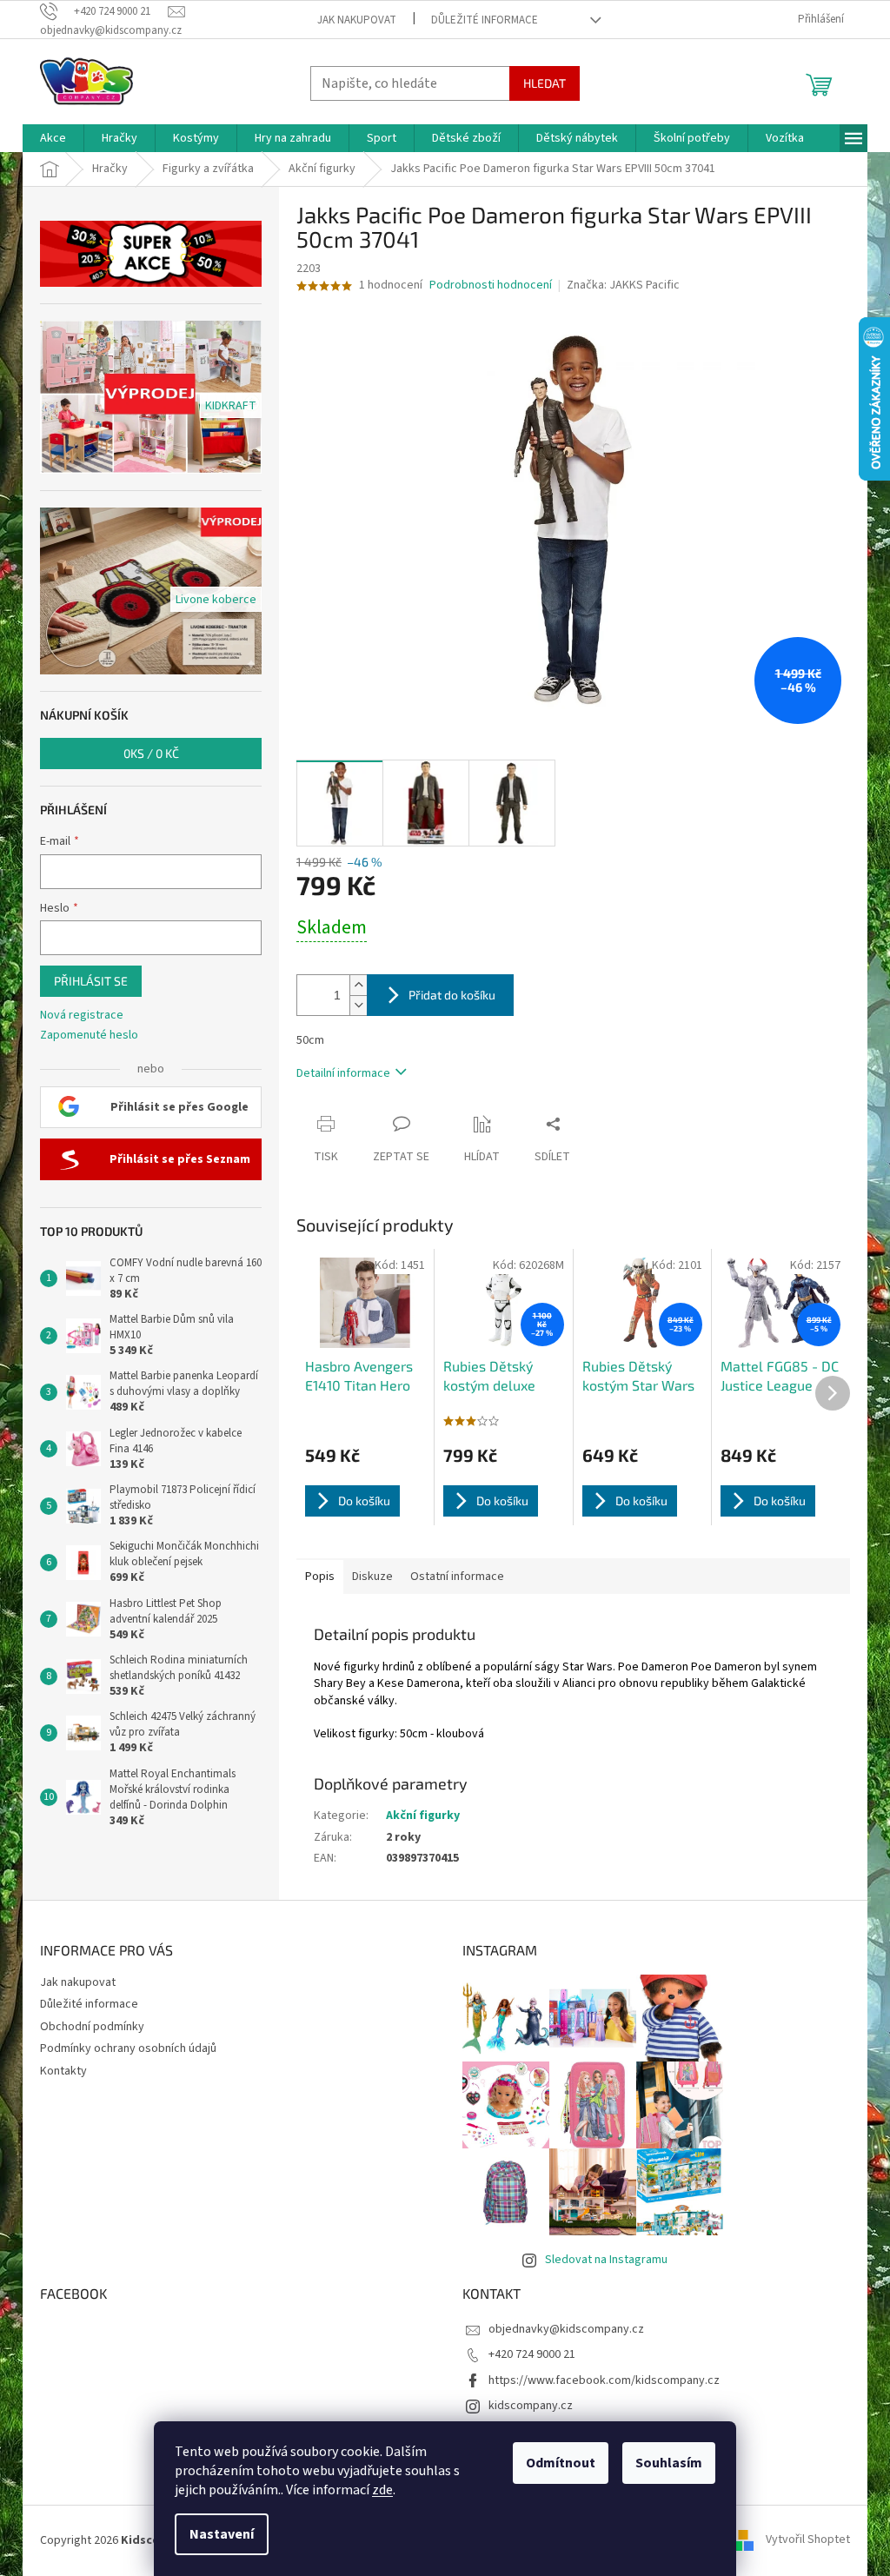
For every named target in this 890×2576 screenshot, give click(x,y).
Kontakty (63, 2071)
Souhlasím (669, 2463)
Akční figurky (423, 1816)
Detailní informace (343, 1073)
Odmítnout (561, 2463)
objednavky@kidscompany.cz (566, 2329)
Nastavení (222, 2534)
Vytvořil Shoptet (808, 2540)
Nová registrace (82, 1016)
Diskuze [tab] (372, 1577)
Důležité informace (485, 20)
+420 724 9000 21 (532, 2354)
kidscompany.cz (531, 2406)
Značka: (623, 285)
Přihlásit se (91, 981)
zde (382, 2490)
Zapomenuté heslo (89, 1036)
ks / (151, 753)
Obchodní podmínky (92, 2027)
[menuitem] (53, 138)
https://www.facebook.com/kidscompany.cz (604, 2380)
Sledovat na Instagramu (606, 2260)
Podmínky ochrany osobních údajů (128, 2048)
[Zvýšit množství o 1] (358, 985)
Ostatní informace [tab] (457, 1577)
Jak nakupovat (357, 20)
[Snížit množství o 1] (358, 1005)
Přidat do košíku (452, 995)
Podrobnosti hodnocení (491, 285)
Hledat (545, 83)
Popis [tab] (320, 1577)
